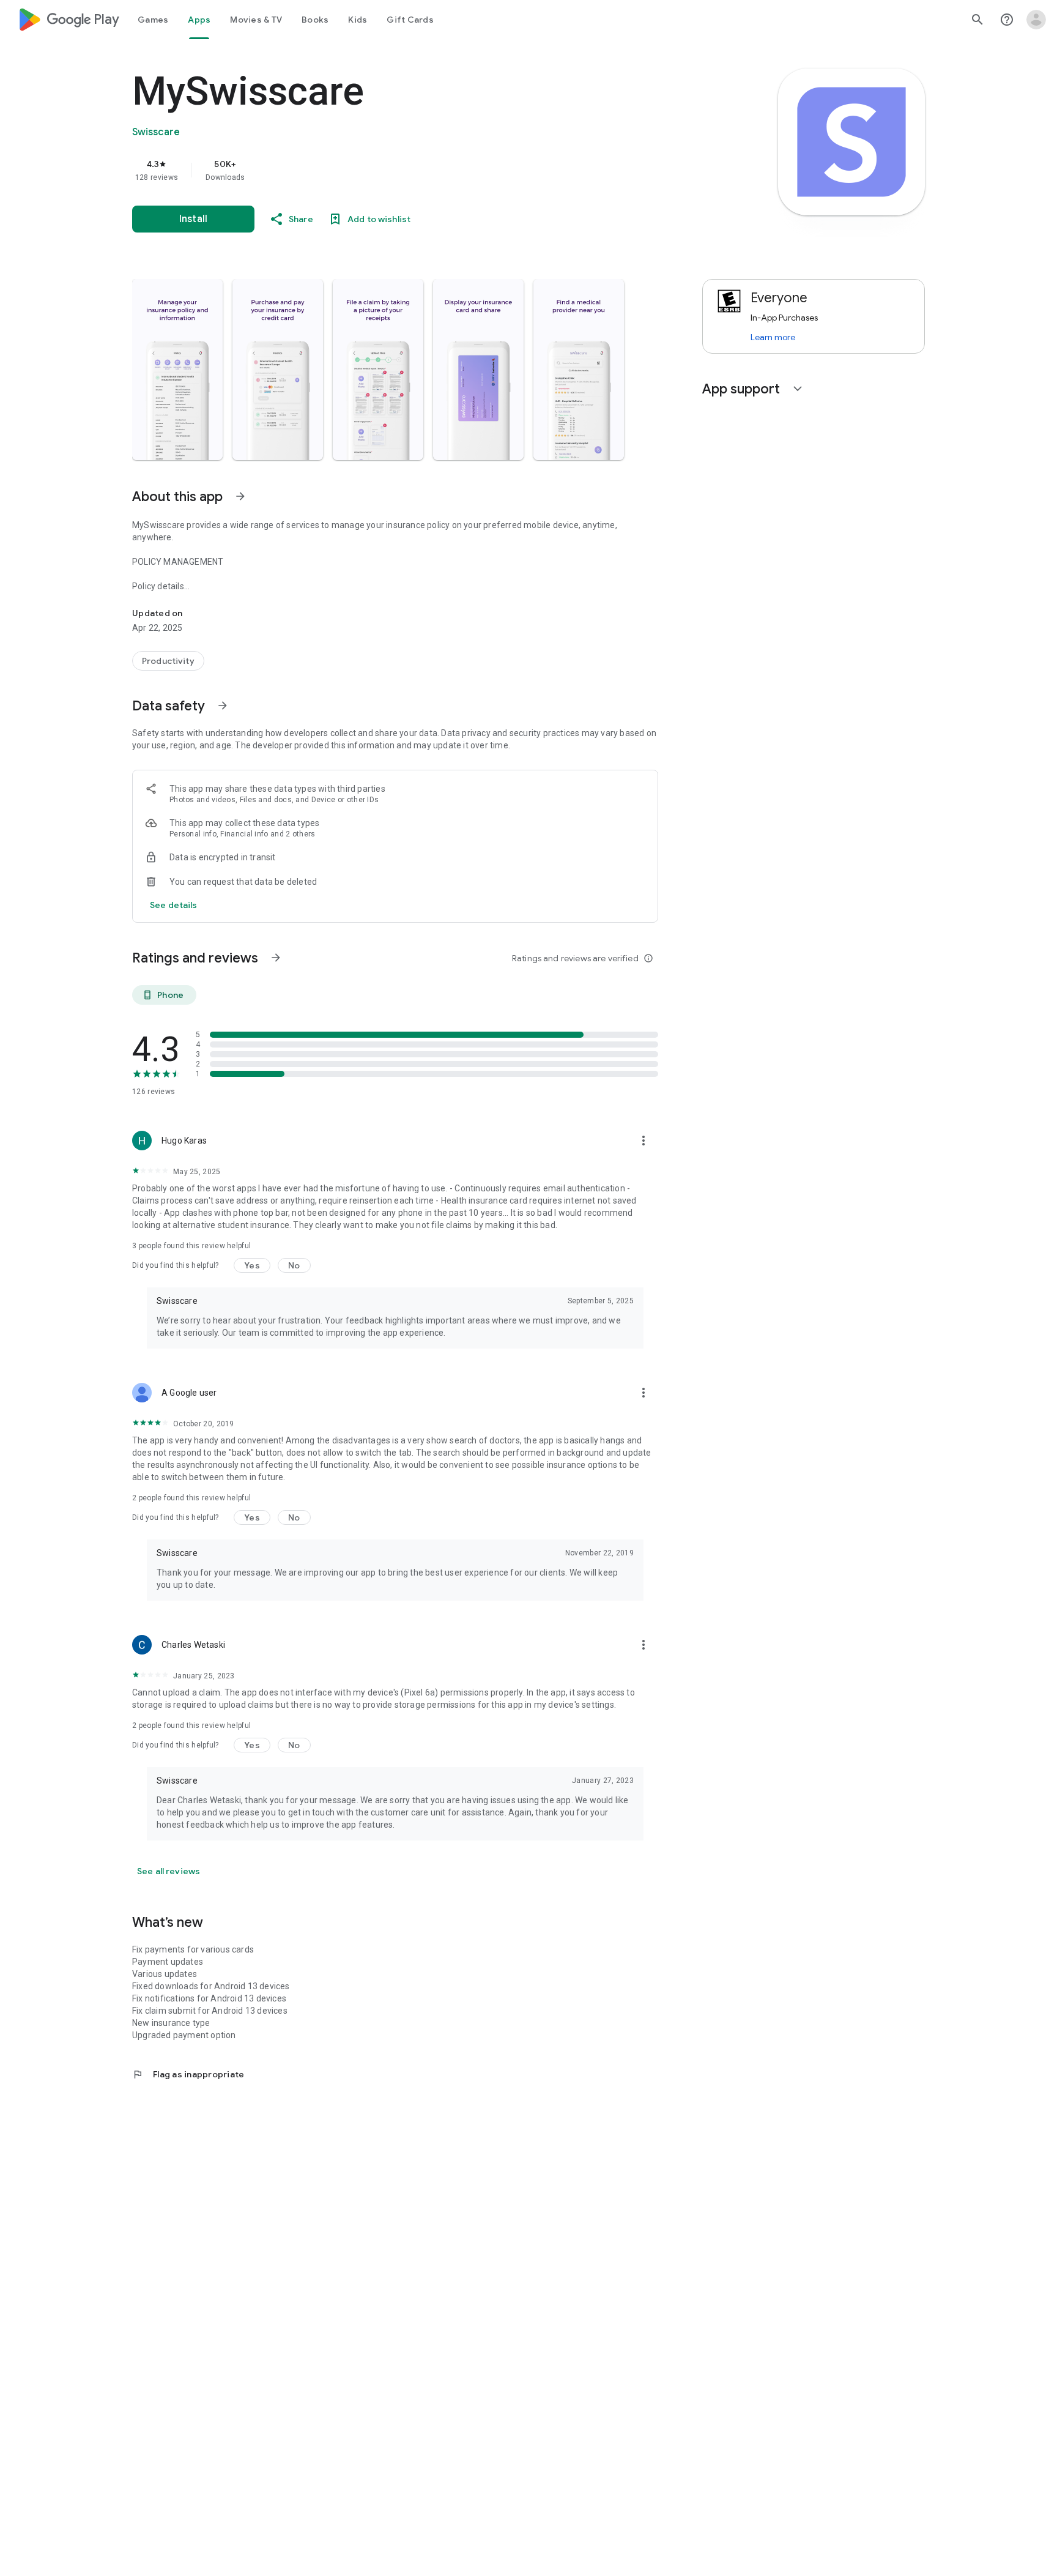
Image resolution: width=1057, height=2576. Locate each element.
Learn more (773, 337)
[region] (377, 170)
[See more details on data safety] (174, 905)
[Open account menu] (1036, 20)
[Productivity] (168, 661)
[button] (177, 370)
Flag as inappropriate (188, 2074)
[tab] (153, 20)
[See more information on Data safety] (223, 705)
